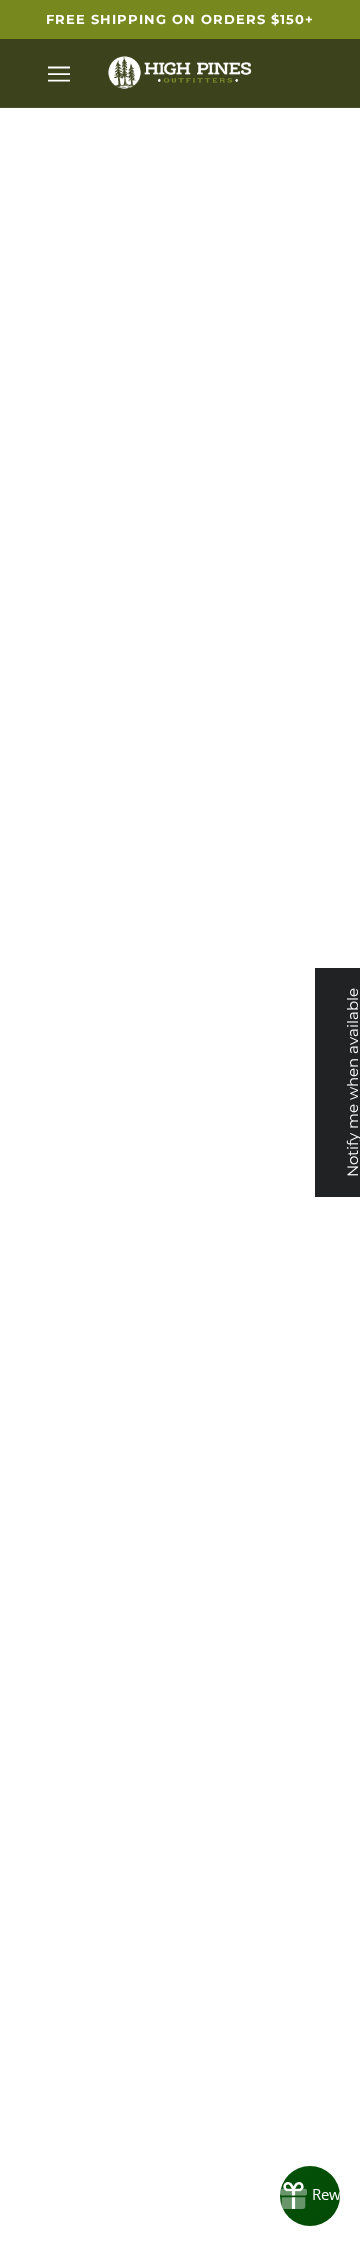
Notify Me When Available (180, 771)
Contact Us (270, 1488)
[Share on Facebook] (127, 1104)
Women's (90, 1351)
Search (270, 1229)
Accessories (90, 1412)
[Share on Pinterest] (233, 1104)
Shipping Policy (270, 1457)
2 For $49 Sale (90, 1496)
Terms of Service (270, 1321)
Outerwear (90, 1260)
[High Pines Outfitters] (180, 71)
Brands (90, 1229)
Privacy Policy (270, 1290)
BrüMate (180, 536)
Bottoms (90, 1321)
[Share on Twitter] (180, 1104)
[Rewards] (310, 2196)
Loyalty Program (270, 1260)
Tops (90, 1290)
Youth (90, 1382)
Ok (292, 1738)
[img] (114, 2183)
